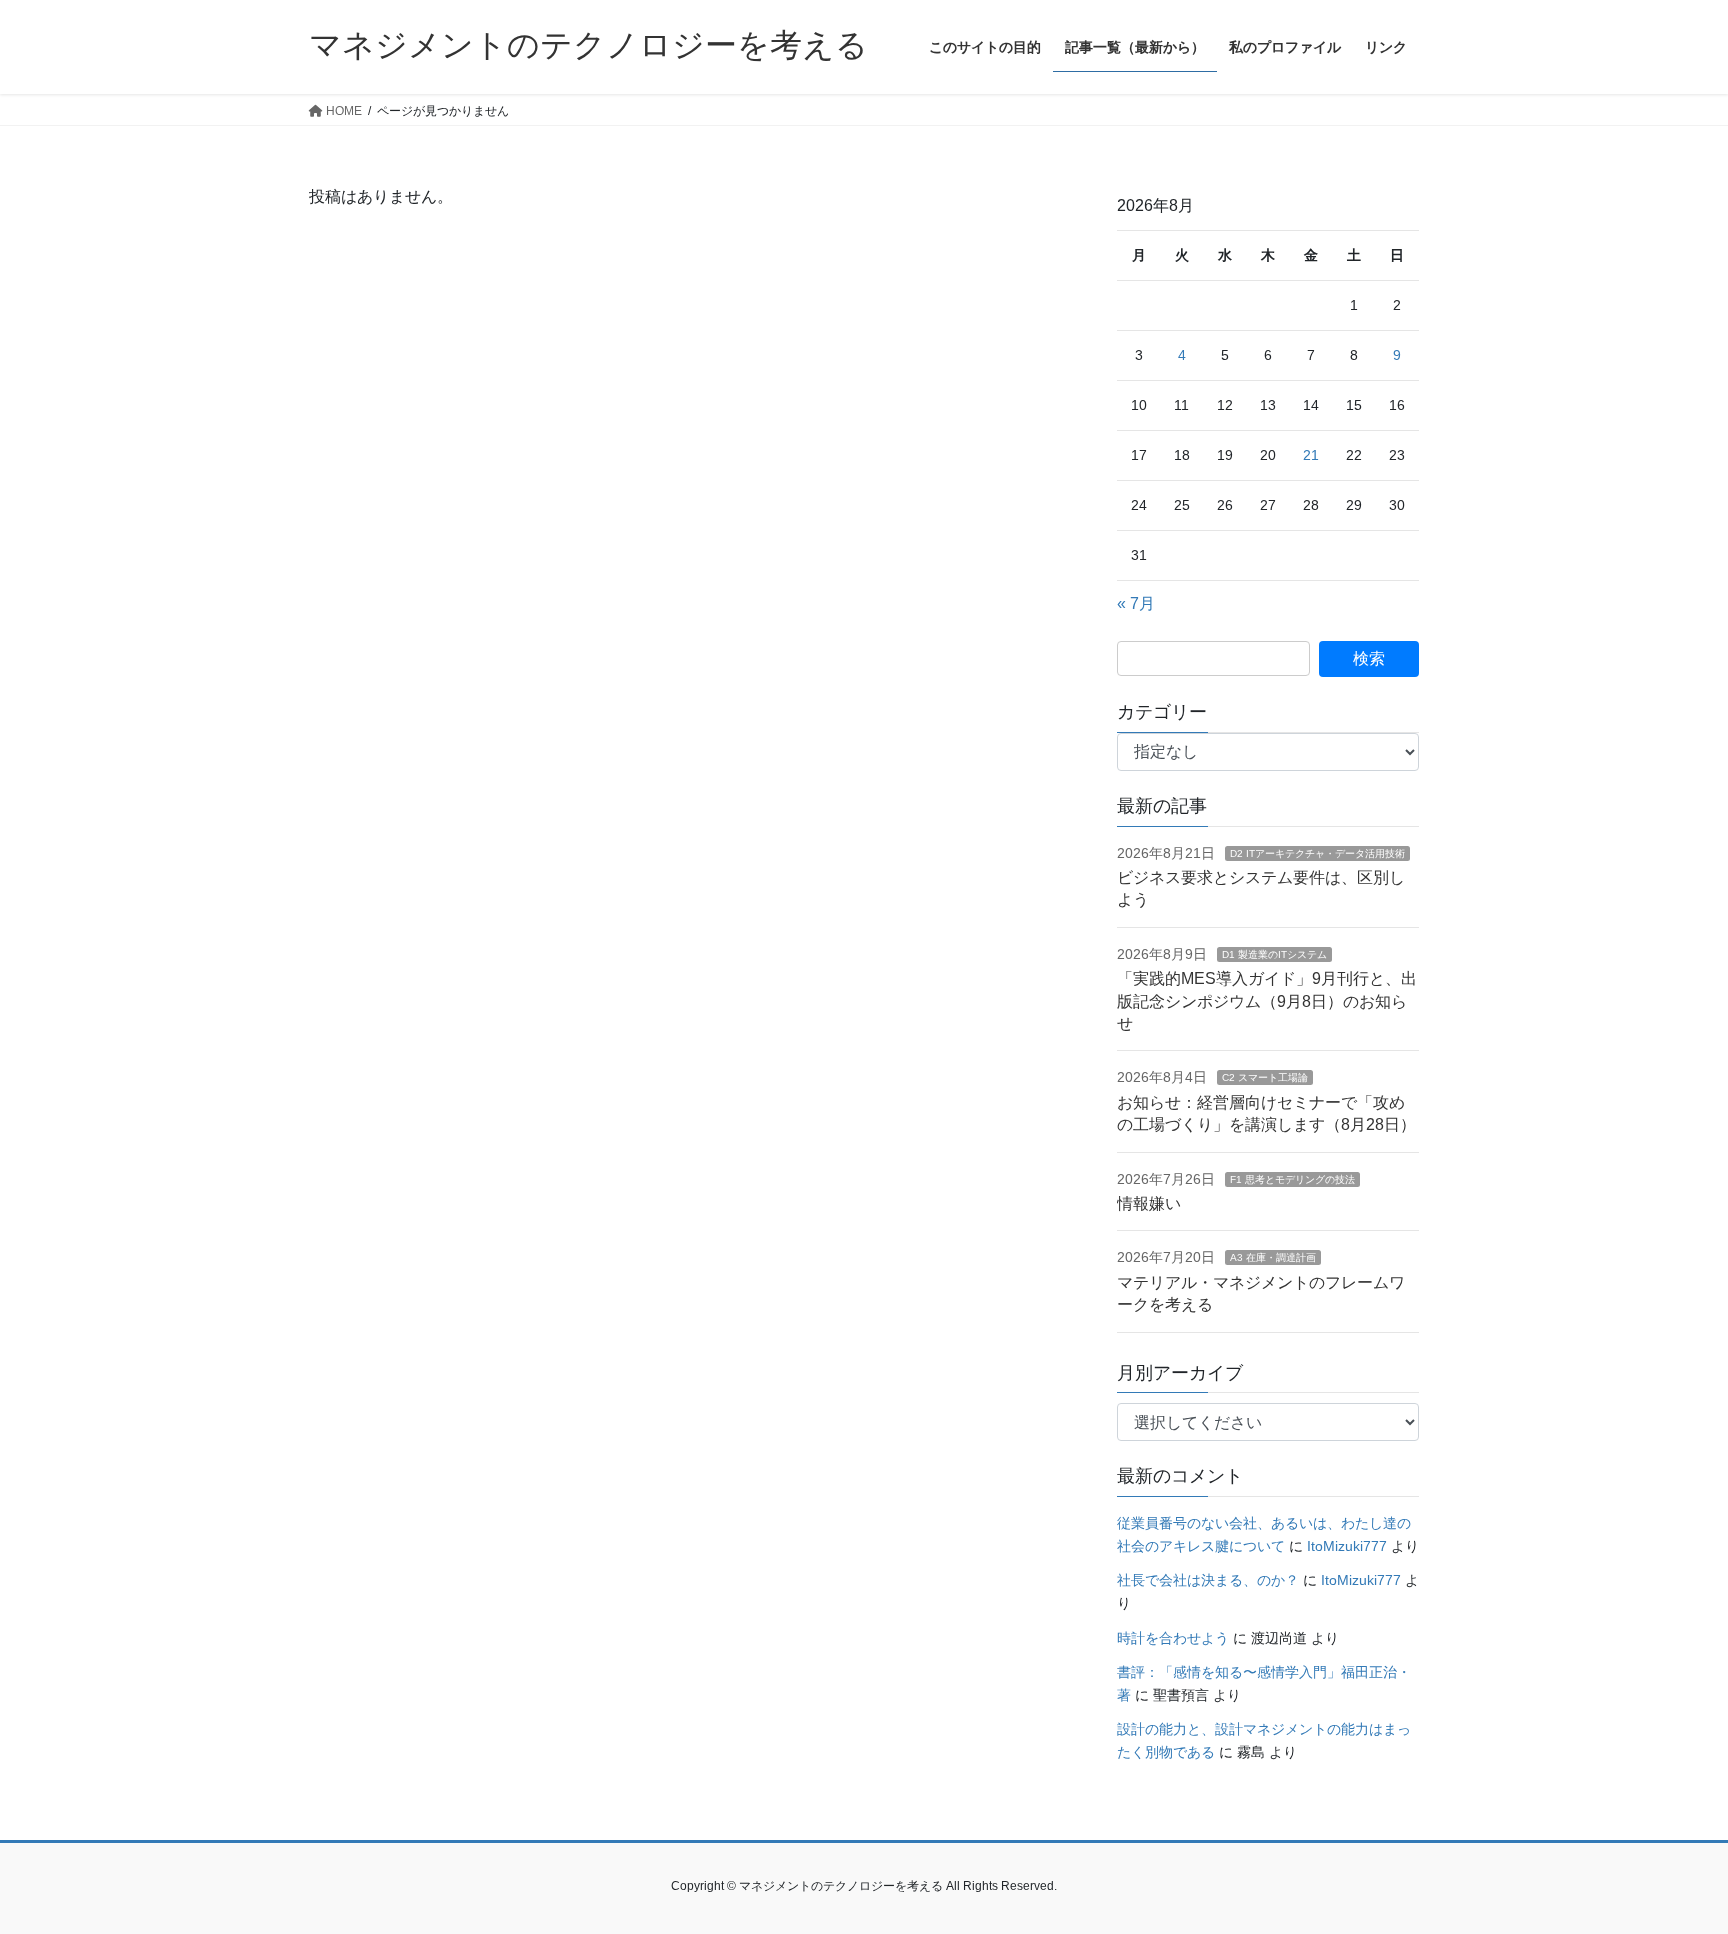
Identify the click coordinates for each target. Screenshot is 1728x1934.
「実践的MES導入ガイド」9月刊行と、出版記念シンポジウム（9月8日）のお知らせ (1267, 1001)
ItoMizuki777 (1347, 1546)
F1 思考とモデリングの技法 (1292, 1179)
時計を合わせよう (1173, 1638)
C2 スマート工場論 (1265, 1077)
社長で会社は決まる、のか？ (1208, 1580)
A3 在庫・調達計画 (1273, 1257)
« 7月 (1136, 603)
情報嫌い (1149, 1203)
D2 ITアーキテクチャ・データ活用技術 (1317, 853)
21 (1311, 455)
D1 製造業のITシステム (1274, 954)
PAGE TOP (1669, 1858)
